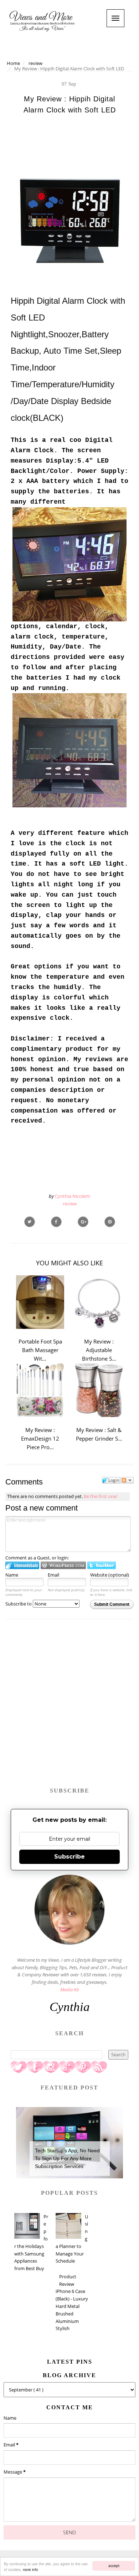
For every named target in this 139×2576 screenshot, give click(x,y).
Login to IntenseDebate (22, 1565)
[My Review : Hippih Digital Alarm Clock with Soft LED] (83, 1222)
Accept (114, 2565)
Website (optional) (110, 1575)
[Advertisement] (69, 1707)
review (70, 1204)
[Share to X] (30, 1222)
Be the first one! (101, 1496)
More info (30, 2569)
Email (53, 1575)
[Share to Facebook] (56, 1222)
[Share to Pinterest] (110, 1222)
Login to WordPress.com (63, 1565)
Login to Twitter (102, 1565)
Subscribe (69, 1857)
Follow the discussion (127, 1480)
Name (12, 1575)
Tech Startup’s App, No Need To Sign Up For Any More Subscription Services (67, 2159)
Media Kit (69, 1990)
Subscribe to (19, 1604)
